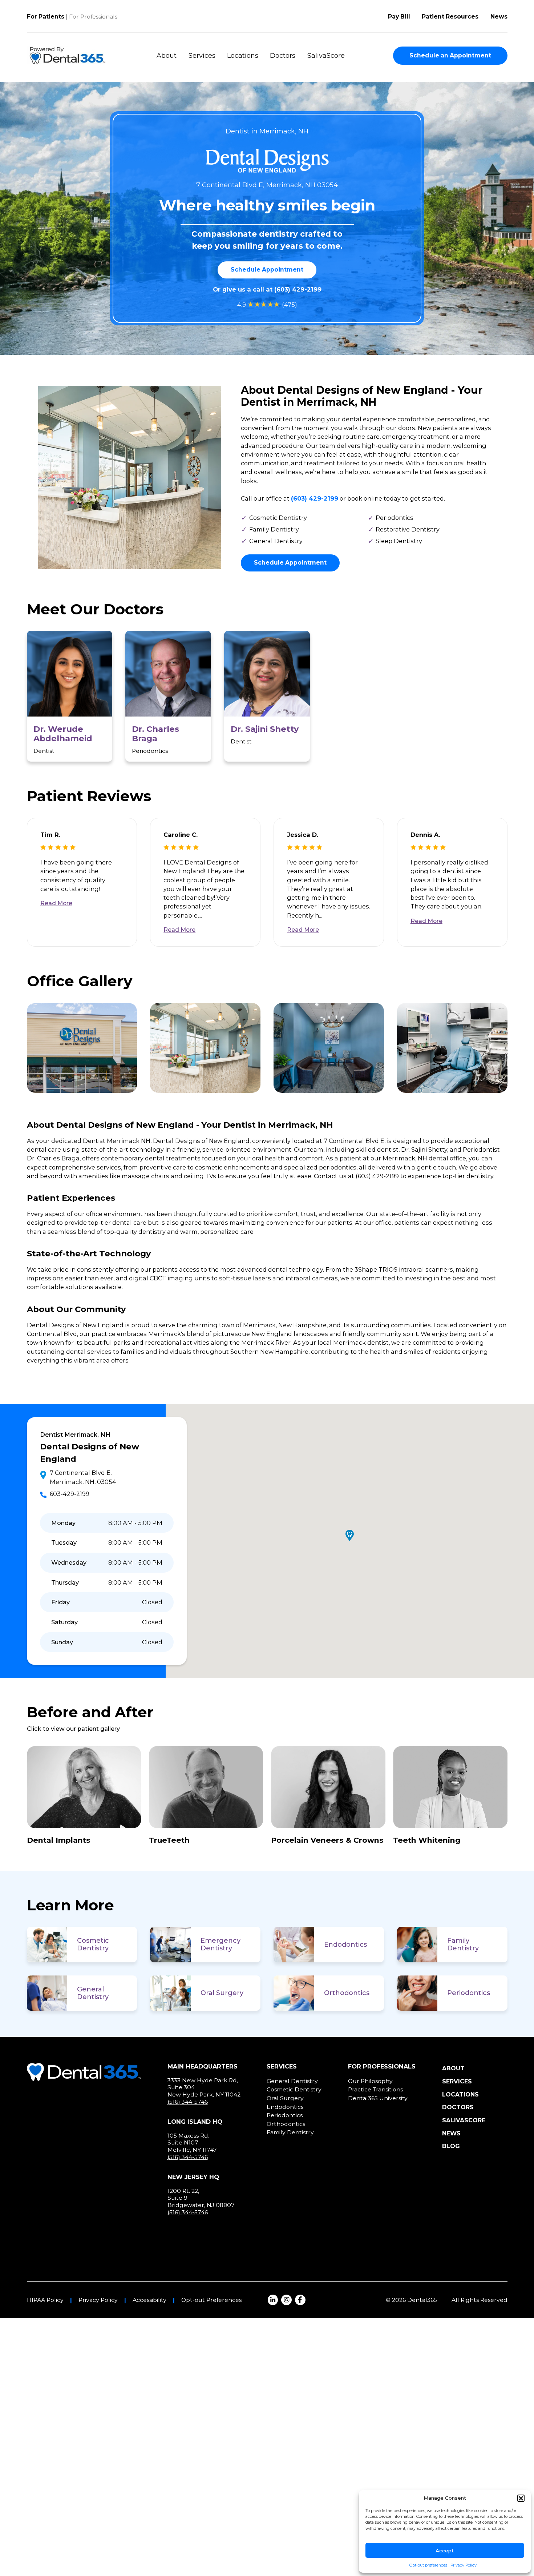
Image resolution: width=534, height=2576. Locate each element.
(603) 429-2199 (298, 289)
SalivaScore (326, 56)
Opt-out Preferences (211, 2300)
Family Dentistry (463, 1944)
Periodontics (469, 1993)
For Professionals (93, 17)
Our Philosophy (370, 2081)
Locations (243, 56)
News (499, 17)
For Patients (46, 17)
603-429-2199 (70, 1494)
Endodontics (345, 1945)
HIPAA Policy (45, 2300)
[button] (521, 2498)
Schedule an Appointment (450, 55)
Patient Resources (450, 17)
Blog (451, 2146)
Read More (56, 903)
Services (202, 56)
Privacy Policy (464, 2565)
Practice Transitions (375, 2089)
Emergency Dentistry (221, 1944)
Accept (445, 2551)
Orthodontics (347, 1993)
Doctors (283, 56)
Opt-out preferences (428, 2565)
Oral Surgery (222, 1993)
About (167, 56)
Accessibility (149, 2300)
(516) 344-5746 (188, 2102)
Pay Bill (399, 17)
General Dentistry (93, 1993)
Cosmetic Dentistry (93, 1944)
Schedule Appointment (267, 270)
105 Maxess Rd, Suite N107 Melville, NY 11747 (192, 2143)
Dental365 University (378, 2098)
